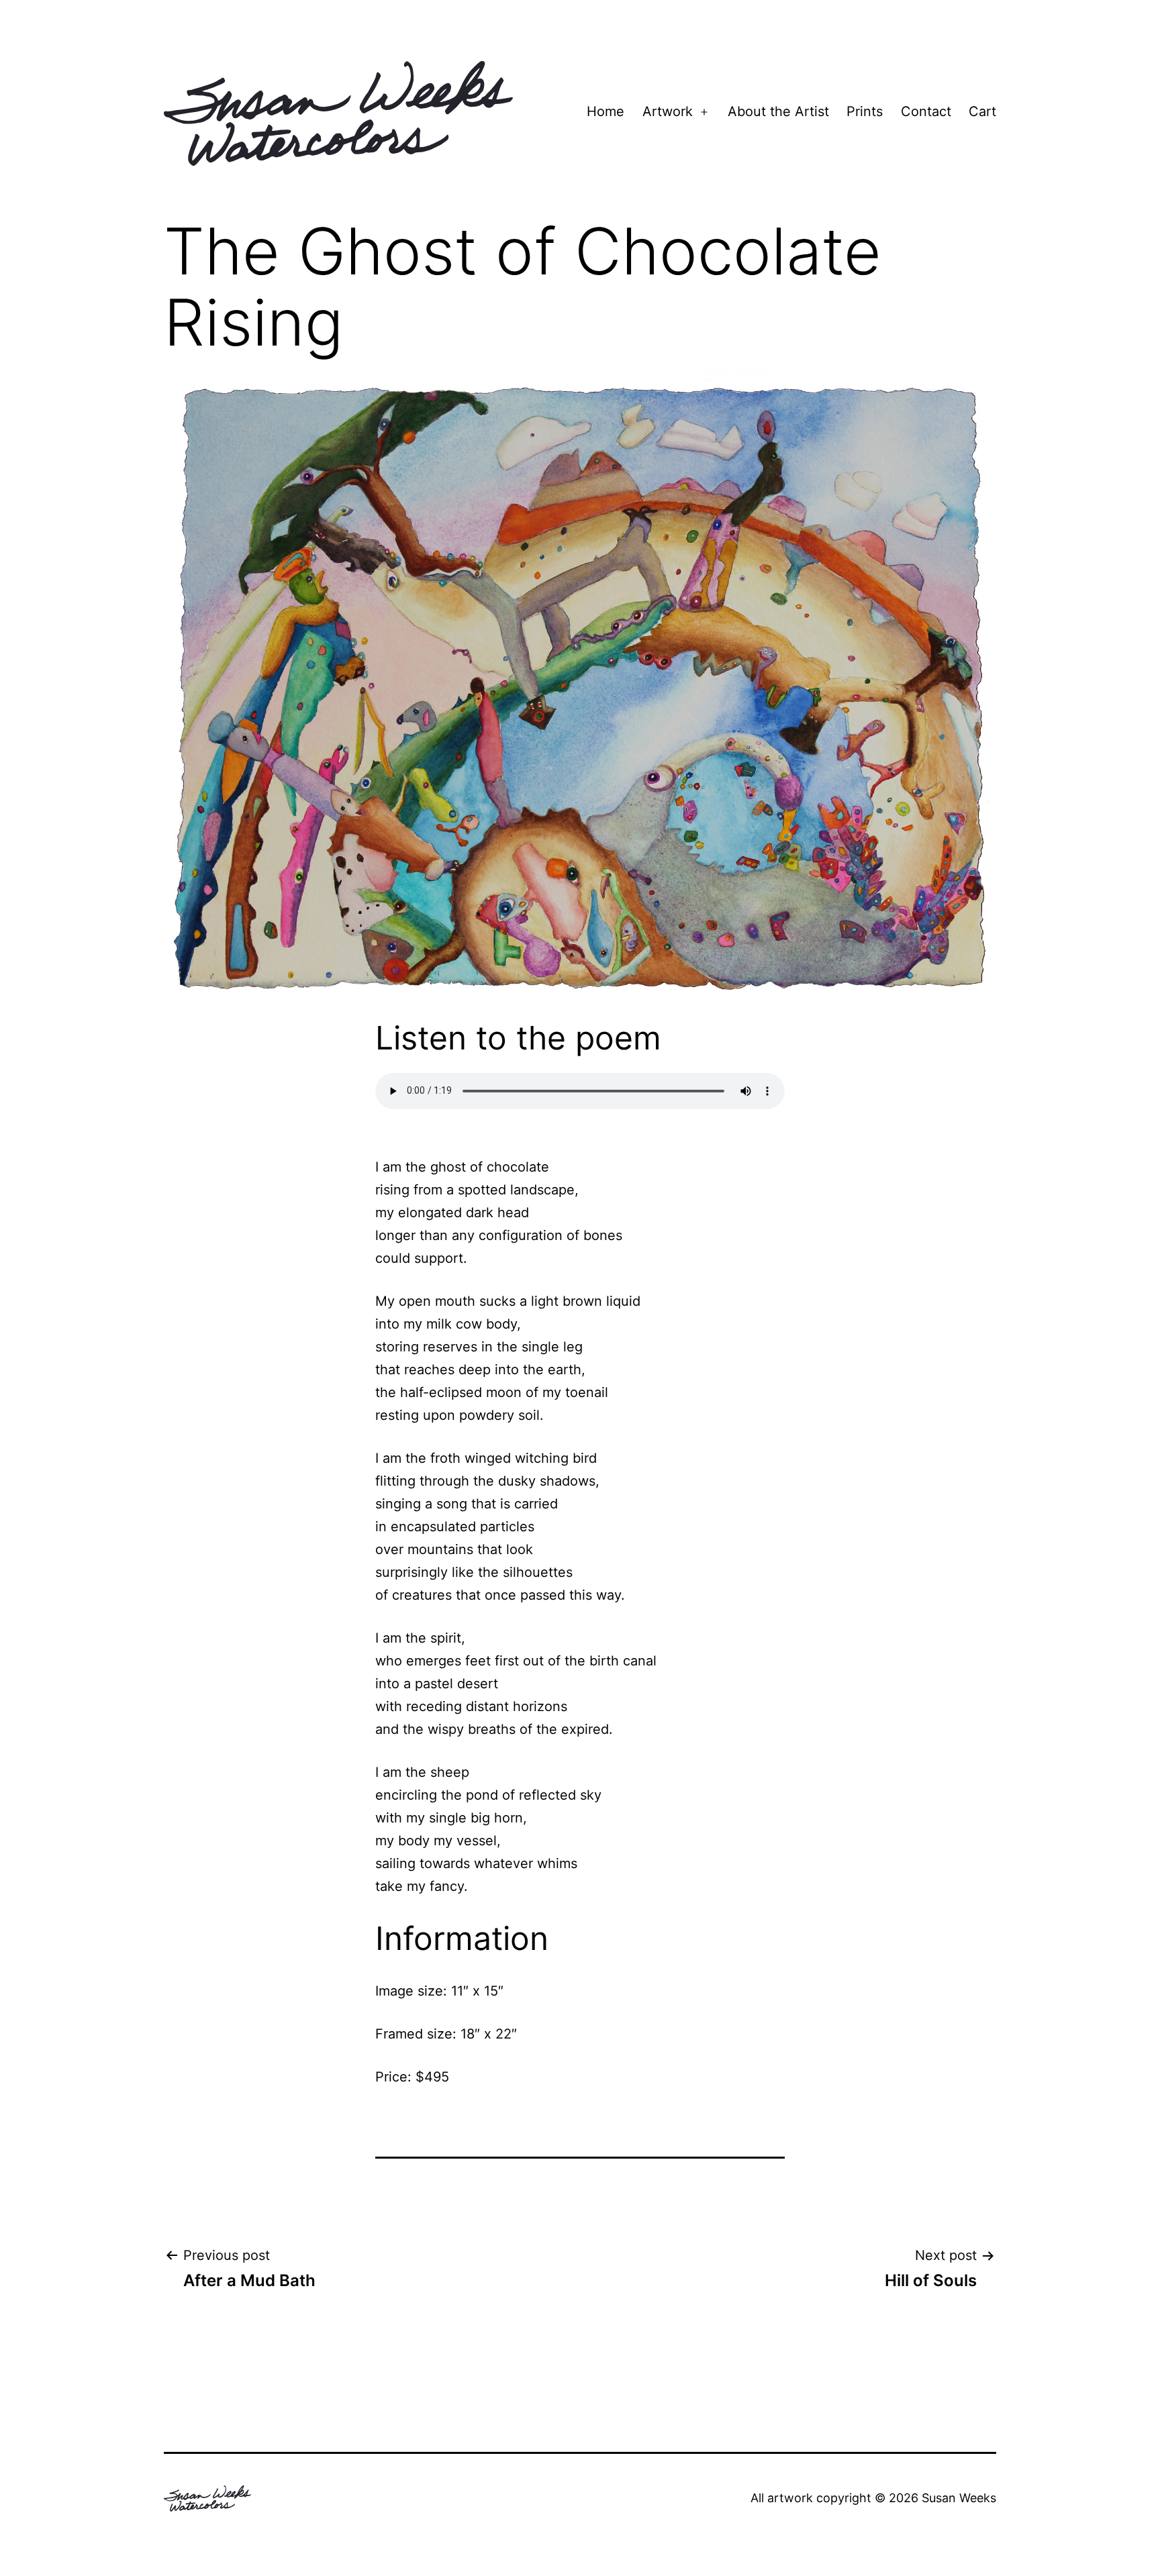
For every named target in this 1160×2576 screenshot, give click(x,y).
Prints (865, 111)
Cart (982, 111)
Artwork (668, 111)
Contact (926, 111)
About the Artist (778, 111)
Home (606, 111)
